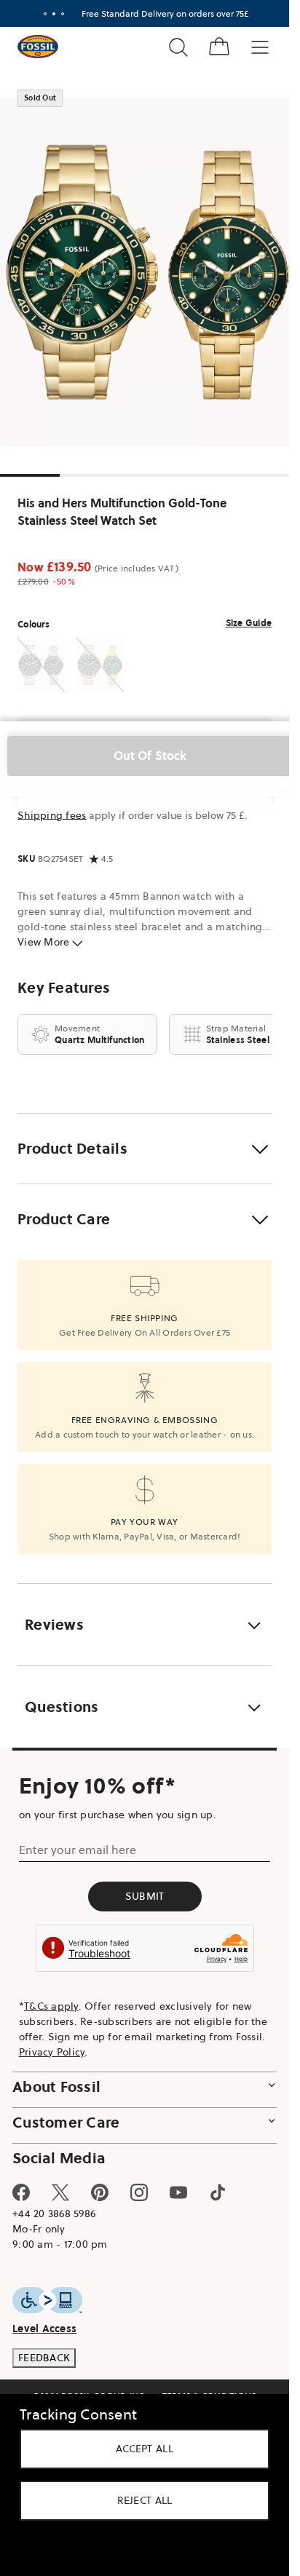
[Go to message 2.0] (54, 14)
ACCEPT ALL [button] (145, 2449)
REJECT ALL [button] (145, 2500)
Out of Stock (150, 756)
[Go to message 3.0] (63, 14)
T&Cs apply (51, 2006)
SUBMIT (145, 1896)
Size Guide (249, 623)
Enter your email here (78, 1850)
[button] (145, 1149)
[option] (150, 272)
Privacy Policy (52, 2052)
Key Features (64, 988)
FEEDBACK (44, 2358)
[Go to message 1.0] (45, 14)
